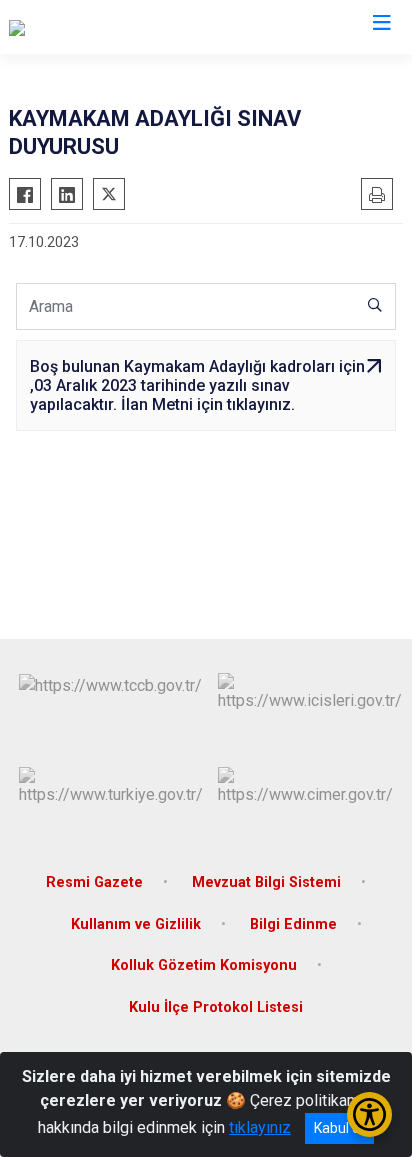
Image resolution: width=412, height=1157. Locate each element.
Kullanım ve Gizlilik (136, 924)
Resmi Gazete (94, 882)
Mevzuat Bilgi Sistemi (266, 882)
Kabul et (339, 1128)
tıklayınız (260, 1127)
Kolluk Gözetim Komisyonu (204, 965)
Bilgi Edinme (293, 924)
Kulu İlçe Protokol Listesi (216, 1007)
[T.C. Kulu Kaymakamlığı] (88, 27)
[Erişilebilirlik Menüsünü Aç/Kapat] (369, 1114)
